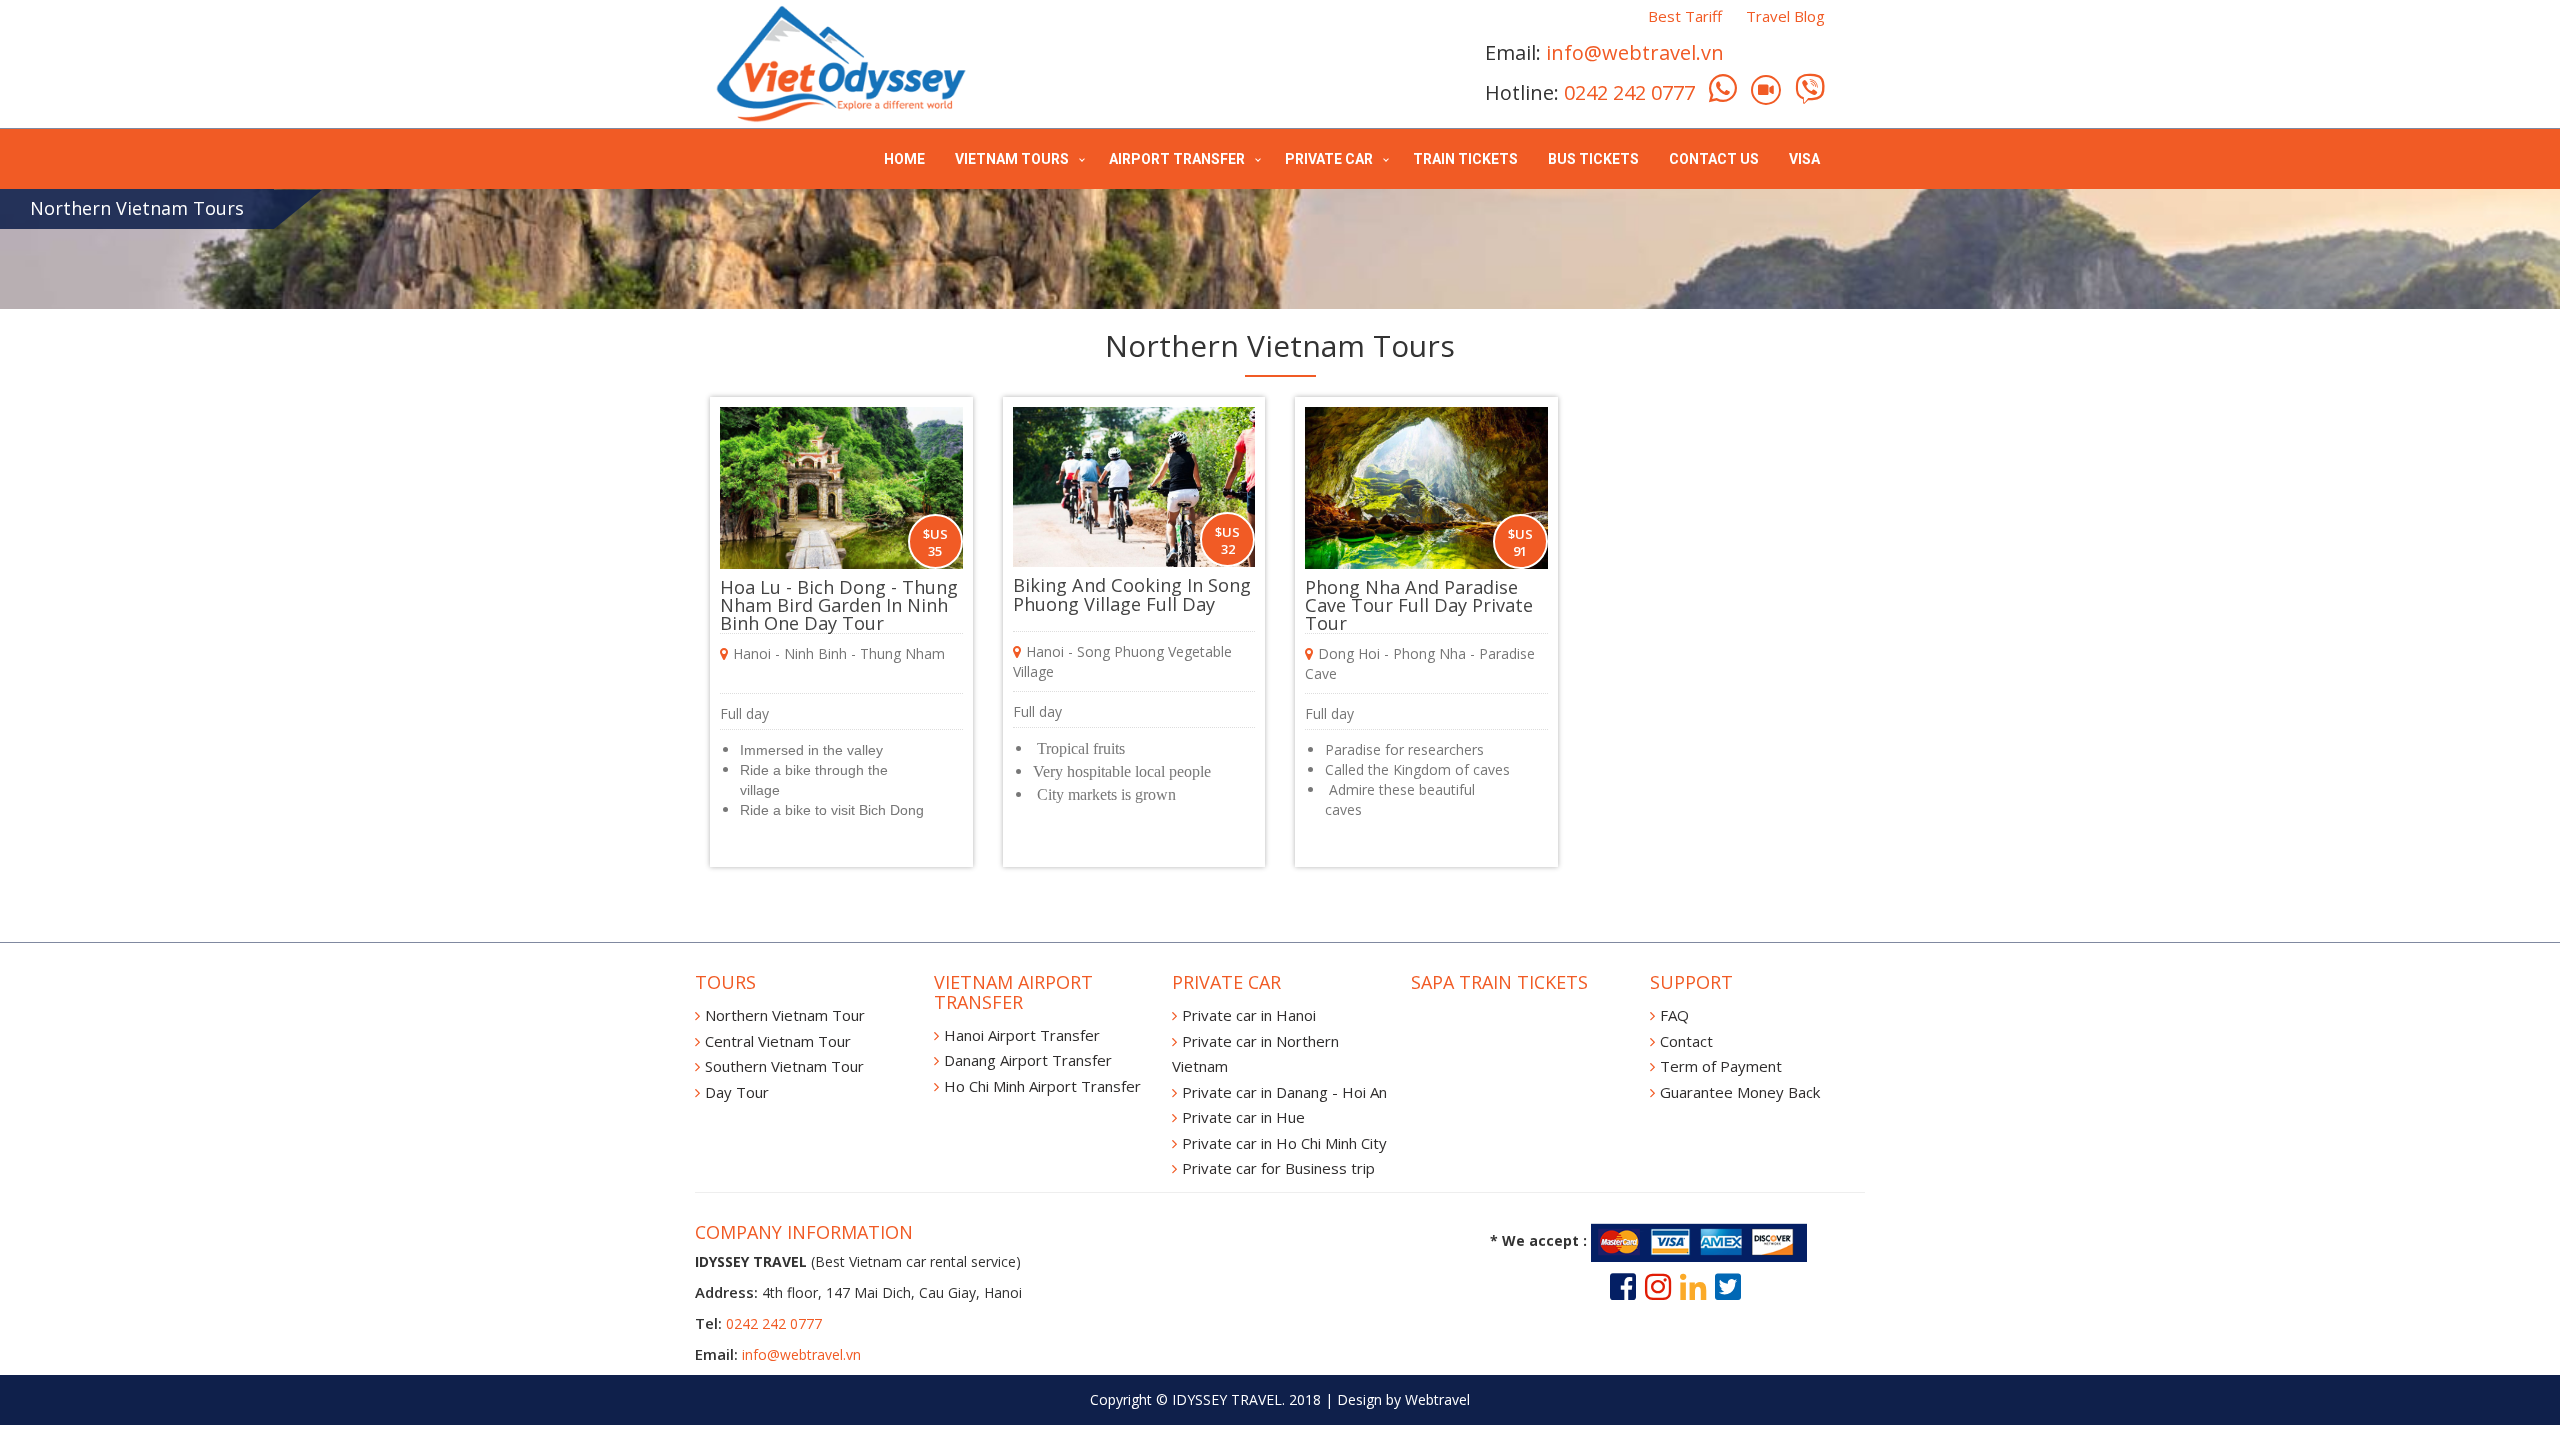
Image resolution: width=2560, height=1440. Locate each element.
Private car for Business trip (1278, 1168)
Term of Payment (1721, 1066)
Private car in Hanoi (1249, 1015)
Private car (1329, 159)
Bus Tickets (1593, 159)
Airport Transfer (1177, 159)
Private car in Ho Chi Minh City (1284, 1143)
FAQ (1674, 1015)
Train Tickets (1465, 159)
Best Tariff (1685, 16)
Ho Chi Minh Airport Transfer (1042, 1086)
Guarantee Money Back (1740, 1092)
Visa (1804, 159)
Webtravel (1437, 1399)
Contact (1686, 1041)
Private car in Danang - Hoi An (1284, 1092)
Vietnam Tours (1012, 159)
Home (904, 159)
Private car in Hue (1243, 1117)
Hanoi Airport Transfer (1022, 1035)
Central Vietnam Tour (778, 1041)
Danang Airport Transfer (1028, 1060)
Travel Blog (1785, 16)
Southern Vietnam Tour (784, 1066)
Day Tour (737, 1092)
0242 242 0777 (1629, 92)
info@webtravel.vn (1635, 52)
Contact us (1714, 159)
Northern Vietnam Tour (785, 1015)
